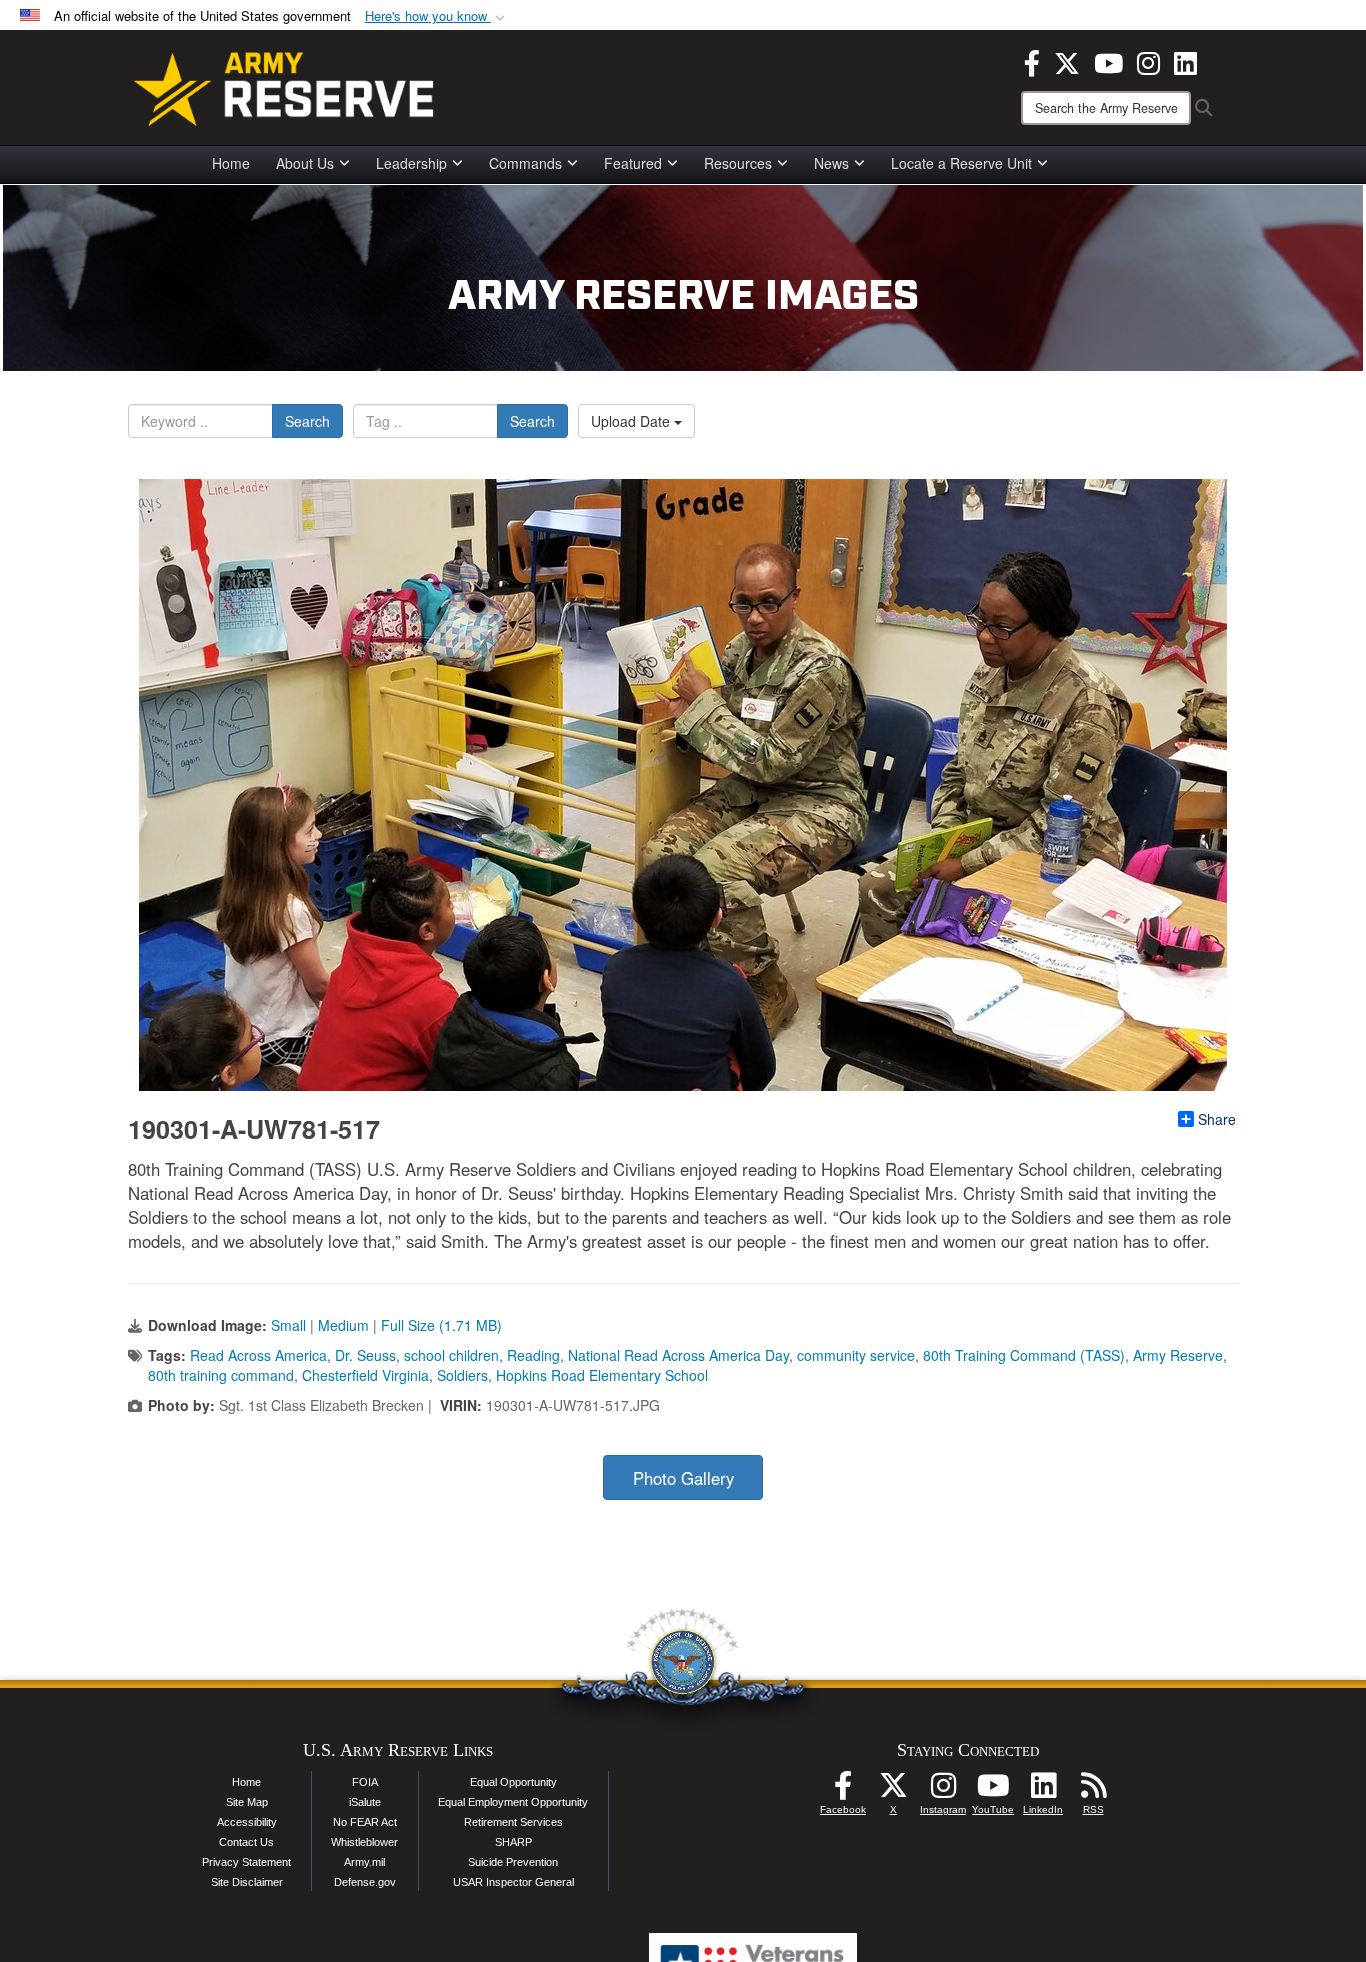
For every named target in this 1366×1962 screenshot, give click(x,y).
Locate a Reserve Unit (961, 163)
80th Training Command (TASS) (1024, 1355)
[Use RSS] (1093, 1791)
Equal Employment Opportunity (513, 1802)
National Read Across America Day (678, 1355)
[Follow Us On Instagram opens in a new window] (943, 1791)
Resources (738, 163)
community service (856, 1355)
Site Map (247, 1802)
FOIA (365, 1782)
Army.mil (364, 1862)
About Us (305, 163)
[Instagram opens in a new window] (1148, 61)
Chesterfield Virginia (365, 1375)
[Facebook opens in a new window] (1032, 61)
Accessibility (247, 1822)
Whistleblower (364, 1842)
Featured (633, 163)
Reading (533, 1355)
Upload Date (632, 421)
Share (1217, 1119)
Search (307, 421)
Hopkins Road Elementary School (602, 1375)
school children (451, 1355)
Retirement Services (513, 1822)
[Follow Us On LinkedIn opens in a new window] (1043, 1791)
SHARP (513, 1842)
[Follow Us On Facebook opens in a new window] (843, 1791)
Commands (525, 163)
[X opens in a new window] (1067, 61)
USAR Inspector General (513, 1882)
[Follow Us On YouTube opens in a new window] (993, 1791)
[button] (437, 16)
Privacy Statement (246, 1862)
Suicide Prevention (513, 1862)
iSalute (365, 1802)
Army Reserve (1178, 1355)
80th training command (221, 1375)
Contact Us (246, 1842)
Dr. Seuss (365, 1355)
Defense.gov (365, 1882)
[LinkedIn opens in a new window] (1185, 61)
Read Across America (258, 1355)
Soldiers (462, 1375)
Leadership (411, 163)
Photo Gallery (683, 1478)
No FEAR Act (365, 1822)
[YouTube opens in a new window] (1108, 61)
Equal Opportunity (513, 1782)
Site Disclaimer (247, 1882)
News (831, 163)
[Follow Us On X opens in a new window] (893, 1791)
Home (231, 163)
